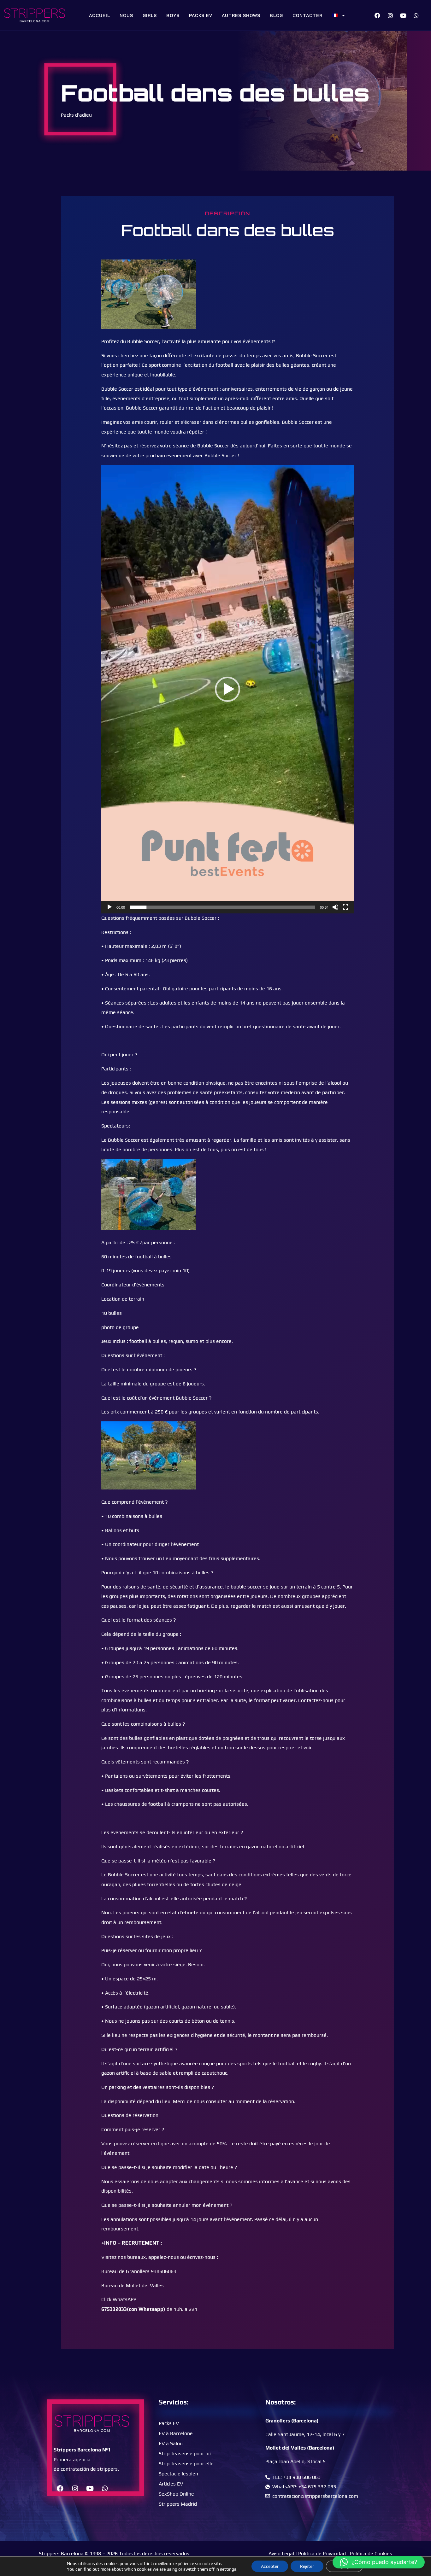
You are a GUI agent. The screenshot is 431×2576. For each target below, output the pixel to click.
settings (228, 2569)
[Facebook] (377, 15)
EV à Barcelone (176, 2433)
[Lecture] (109, 907)
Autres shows (241, 15)
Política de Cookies (371, 2553)
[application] (227, 689)
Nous (126, 15)
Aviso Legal (281, 2553)
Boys (173, 15)
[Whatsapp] (416, 15)
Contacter (307, 15)
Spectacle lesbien (178, 2474)
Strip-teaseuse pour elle (186, 2464)
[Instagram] (390, 15)
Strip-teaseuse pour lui (185, 2454)
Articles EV (171, 2484)
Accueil (100, 15)
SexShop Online (176, 2494)
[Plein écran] (345, 907)
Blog (276, 15)
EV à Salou (171, 2443)
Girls (150, 15)
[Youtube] (403, 15)
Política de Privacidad (322, 2553)
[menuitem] (339, 15)
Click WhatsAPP (119, 2299)
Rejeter (307, 2566)
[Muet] (335, 907)
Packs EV (201, 15)
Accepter (270, 2566)
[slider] (222, 907)
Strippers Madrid (178, 2504)
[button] (227, 689)
